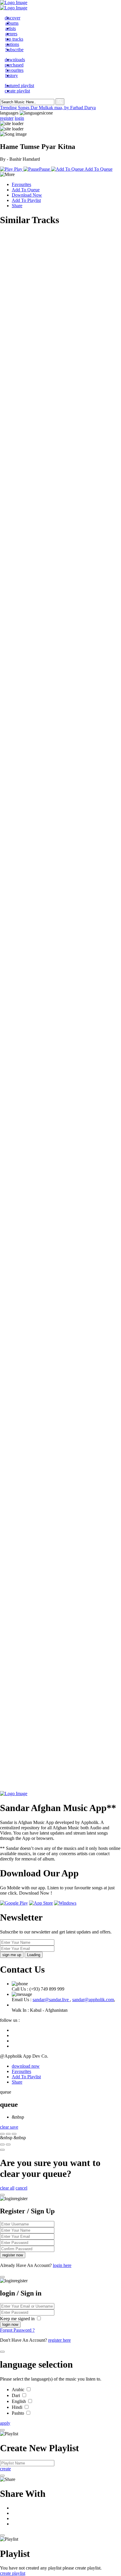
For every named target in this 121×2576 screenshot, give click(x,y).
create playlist (13, 2573)
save (14, 2127)
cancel (21, 2188)
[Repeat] (8, 2145)
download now (26, 2066)
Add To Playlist (26, 200)
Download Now (27, 195)
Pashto (19, 2413)
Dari (16, 2395)
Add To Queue (26, 190)
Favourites (21, 184)
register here (59, 2340)
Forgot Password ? (17, 2330)
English (19, 2401)
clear (5, 2127)
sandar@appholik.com (93, 2000)
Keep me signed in (18, 2319)
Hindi (18, 2407)
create (5, 2469)
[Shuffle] (2, 2145)
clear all (7, 2188)
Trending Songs (15, 108)
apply (5, 2423)
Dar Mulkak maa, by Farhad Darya (63, 108)
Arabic (19, 2390)
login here (62, 2265)
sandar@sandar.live (51, 2000)
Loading (34, 1955)
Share (17, 206)
